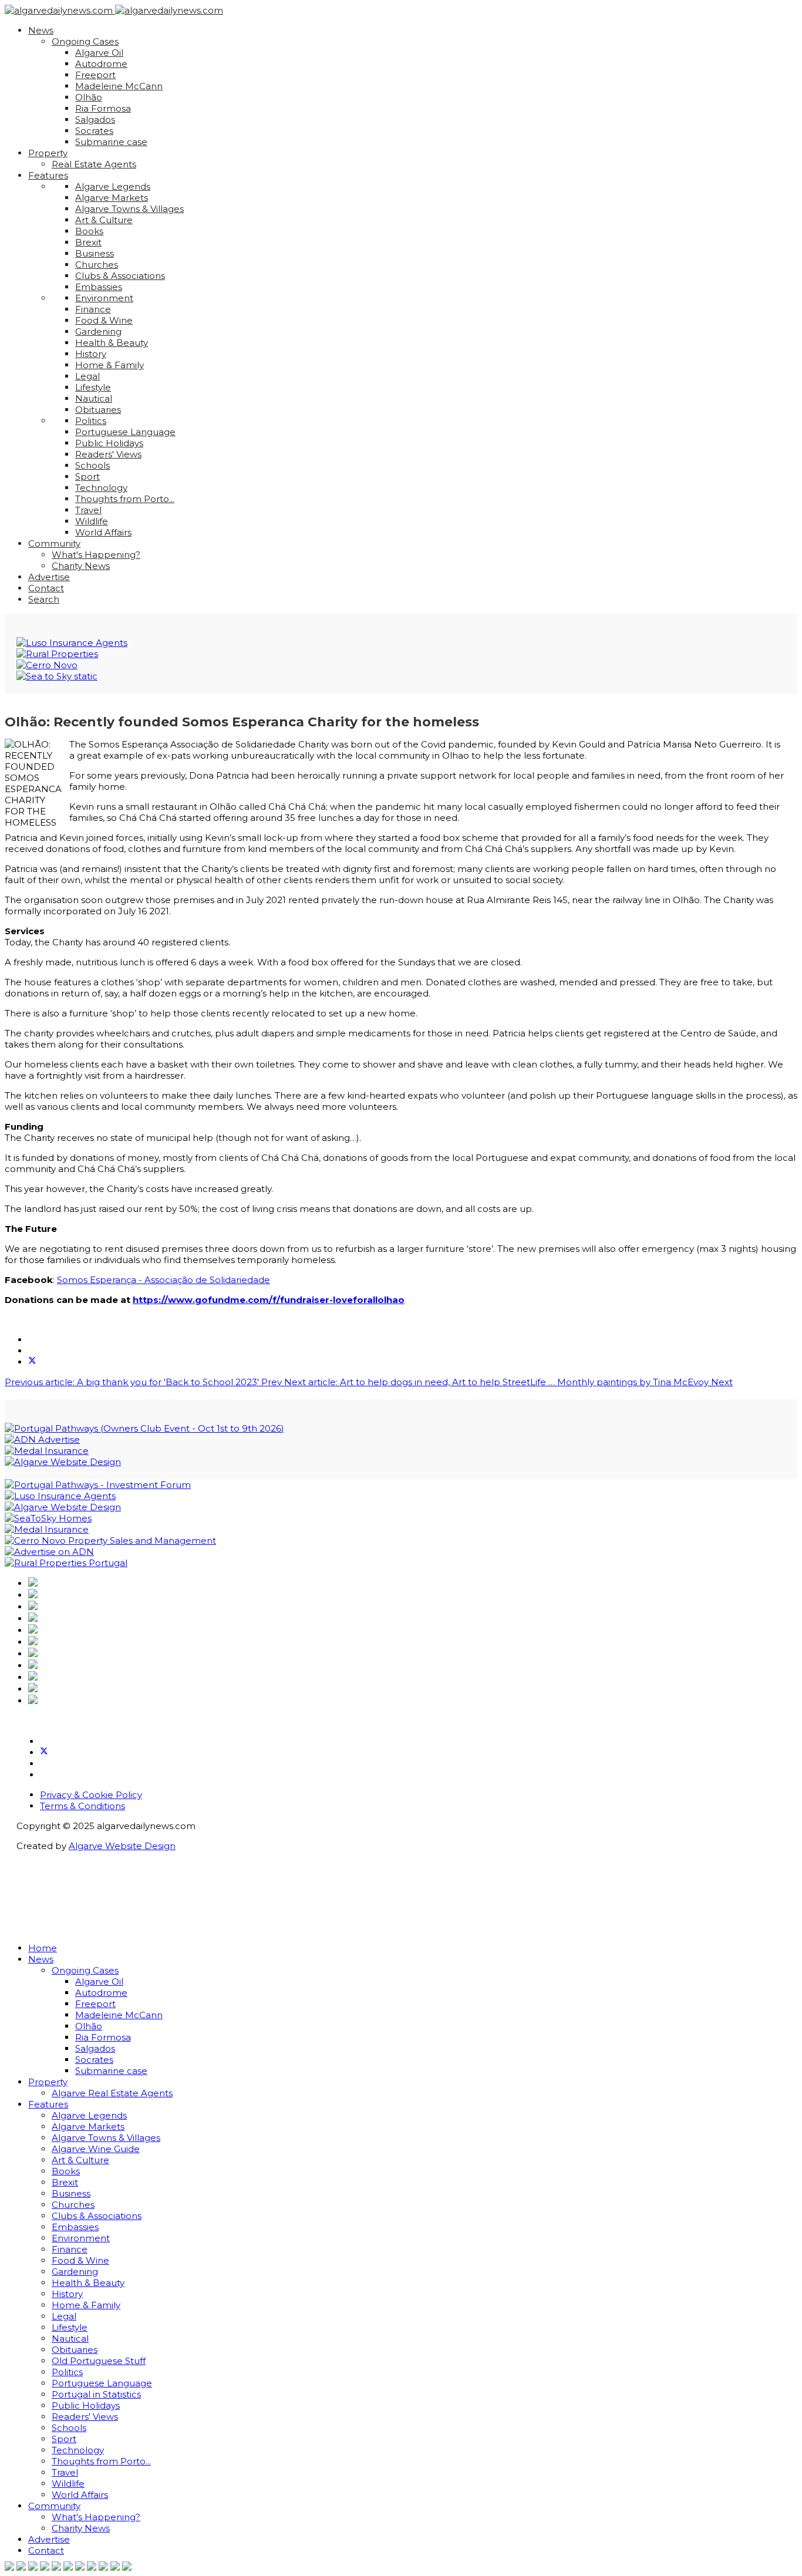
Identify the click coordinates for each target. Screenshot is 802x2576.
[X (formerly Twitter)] (32, 1362)
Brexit (88, 242)
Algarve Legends (113, 186)
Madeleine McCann (119, 86)
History (91, 354)
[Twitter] (44, 1752)
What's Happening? (96, 555)
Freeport (95, 75)
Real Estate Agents (94, 164)
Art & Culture (104, 220)
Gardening (98, 331)
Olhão (89, 97)
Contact (46, 588)
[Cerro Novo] (47, 665)
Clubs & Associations (120, 276)
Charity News (81, 566)
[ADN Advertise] (42, 1439)
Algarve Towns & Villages (129, 209)
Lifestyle (93, 387)
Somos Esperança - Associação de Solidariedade (164, 1280)
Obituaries (98, 410)
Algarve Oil (99, 53)
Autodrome (101, 64)
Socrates (94, 131)
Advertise (49, 577)
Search (44, 599)
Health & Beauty (112, 343)
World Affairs (103, 532)
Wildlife (92, 521)
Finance (93, 309)
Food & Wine (104, 320)
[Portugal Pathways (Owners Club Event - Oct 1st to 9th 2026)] (144, 1428)
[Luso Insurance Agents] (72, 643)
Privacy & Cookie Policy (91, 1795)
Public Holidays (109, 443)
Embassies (99, 287)
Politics (91, 421)
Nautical (94, 398)
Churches (97, 265)
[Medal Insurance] (47, 1451)
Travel (88, 510)
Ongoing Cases (85, 41)
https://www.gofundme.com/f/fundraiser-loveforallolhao (269, 1300)
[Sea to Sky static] (57, 676)
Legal (87, 376)
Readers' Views (108, 454)
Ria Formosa (103, 108)
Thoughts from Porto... (125, 499)
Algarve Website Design (122, 1846)
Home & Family (109, 365)
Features (48, 175)
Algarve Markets (112, 198)
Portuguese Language (125, 432)
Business (95, 253)
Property (48, 153)
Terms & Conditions (82, 1806)
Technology (101, 488)
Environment (104, 298)
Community (54, 543)
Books (89, 231)
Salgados (95, 119)
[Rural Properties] (57, 654)
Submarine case (111, 142)
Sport (87, 477)
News (41, 30)
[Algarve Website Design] (63, 1462)
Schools (92, 465)
